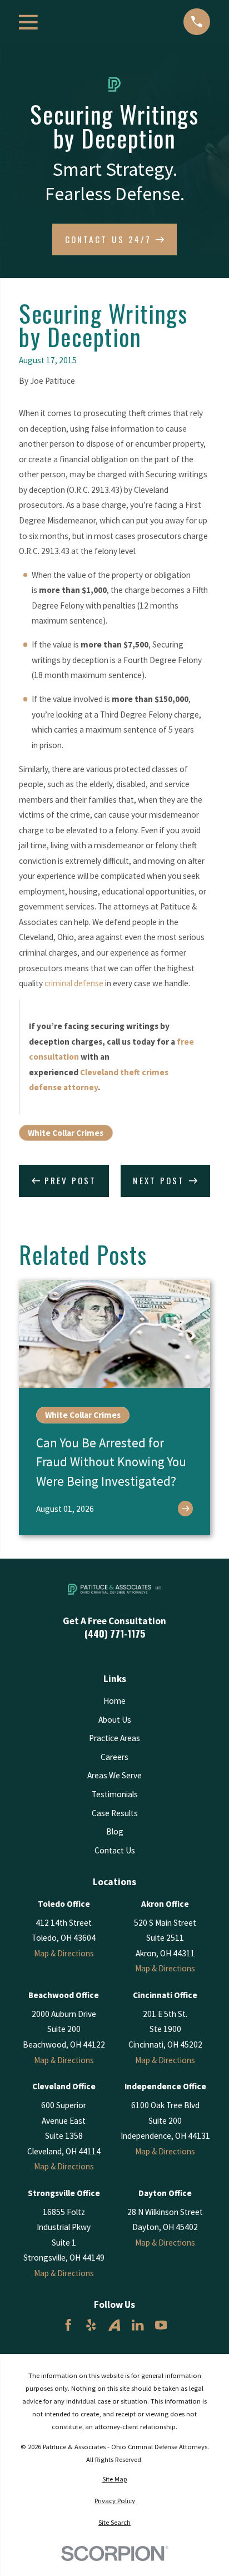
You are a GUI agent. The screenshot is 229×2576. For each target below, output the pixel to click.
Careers (114, 1757)
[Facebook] (68, 2325)
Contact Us (115, 1850)
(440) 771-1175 (115, 1633)
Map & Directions (64, 1953)
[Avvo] (114, 2325)
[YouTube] (161, 2325)
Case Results (115, 1813)
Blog (115, 1831)
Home (114, 1701)
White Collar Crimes (66, 1133)
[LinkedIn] (138, 2325)
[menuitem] (114, 2479)
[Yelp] (91, 2325)
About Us (115, 1720)
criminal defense (74, 983)
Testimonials (115, 1794)
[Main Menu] (28, 22)
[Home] (115, 1589)
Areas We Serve (114, 1775)
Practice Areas (114, 1738)
